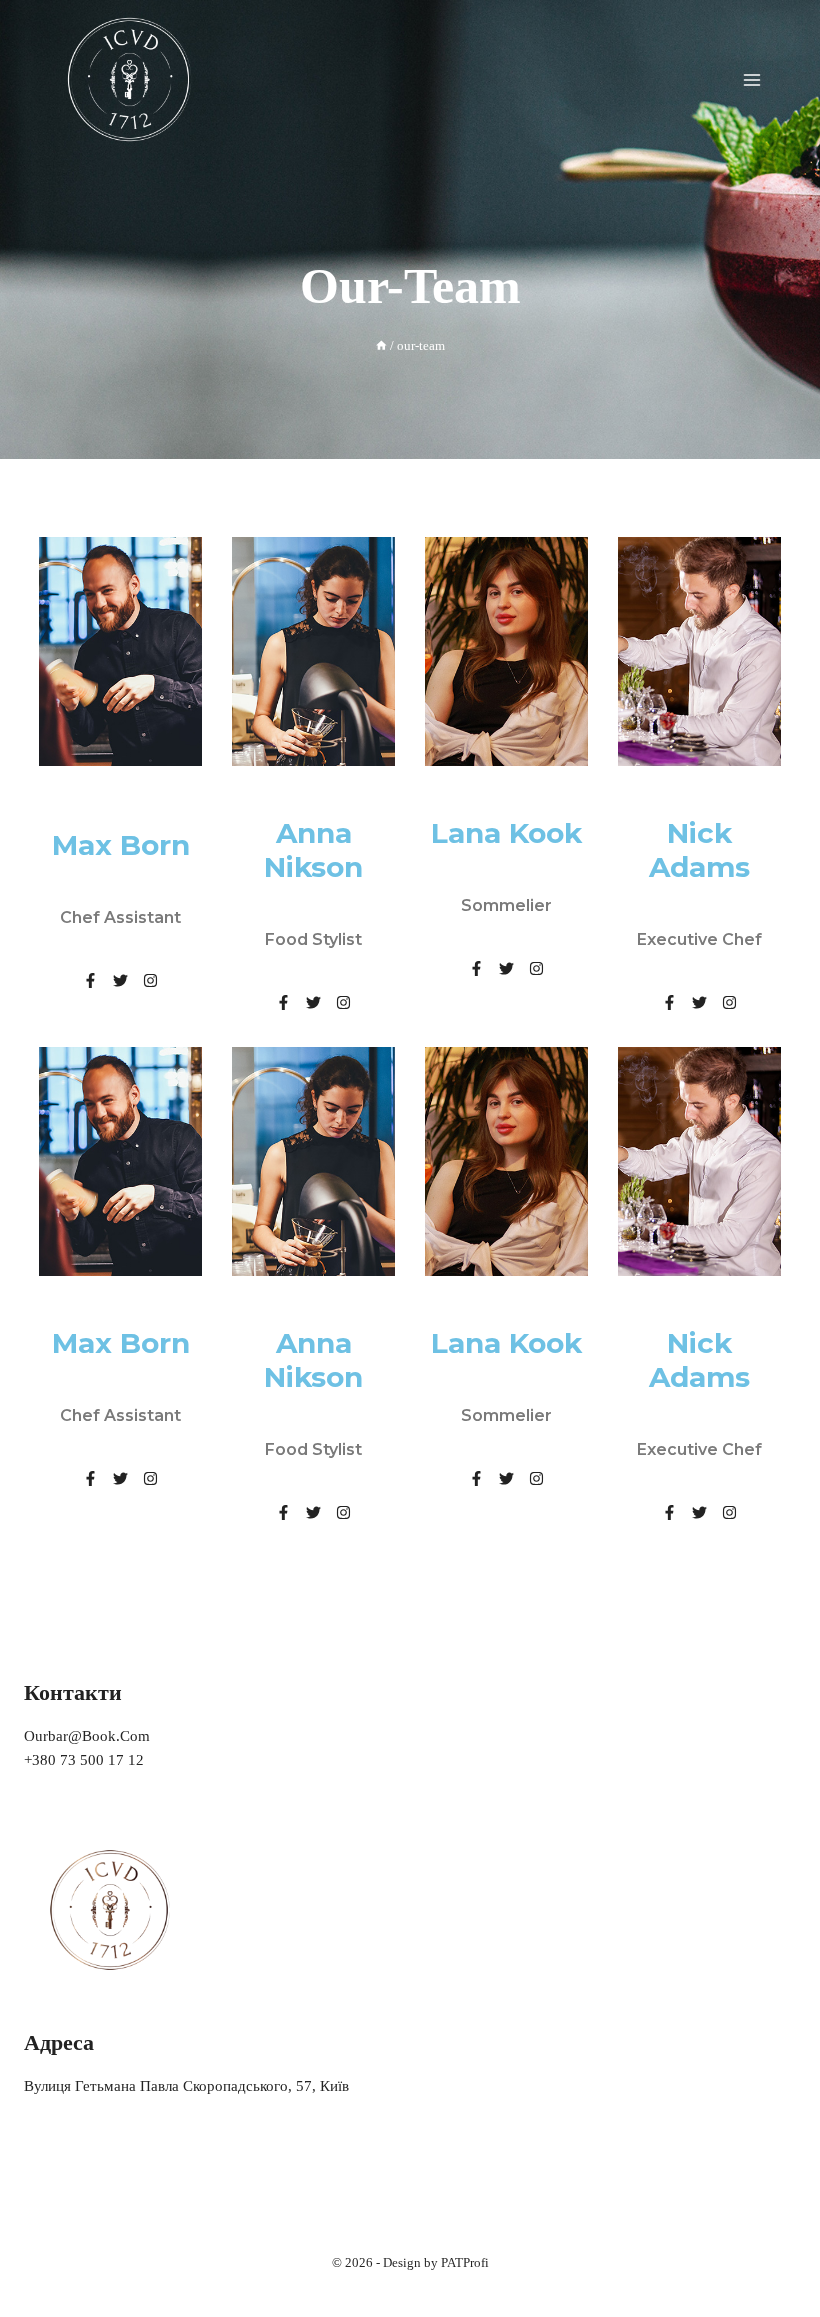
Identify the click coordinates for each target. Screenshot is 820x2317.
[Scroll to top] (774, 2261)
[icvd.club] (129, 79)
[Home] (381, 346)
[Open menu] (751, 79)
